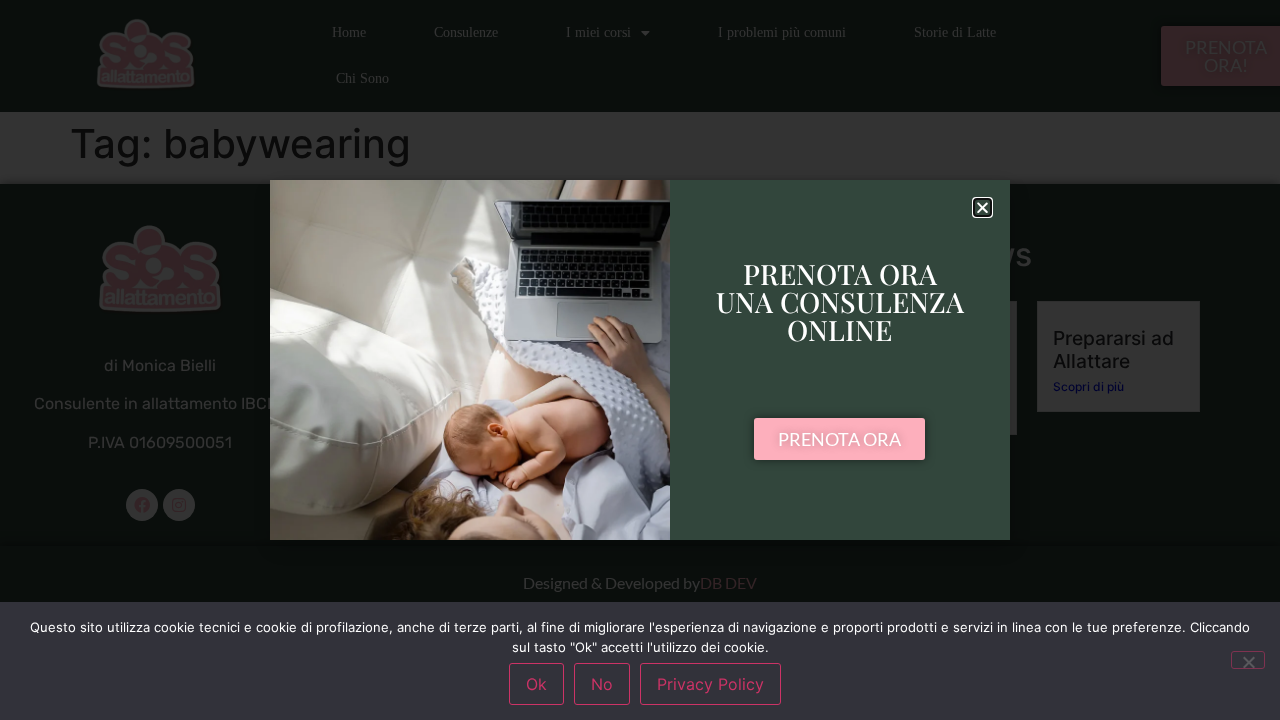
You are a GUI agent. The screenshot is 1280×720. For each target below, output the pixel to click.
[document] (640, 360)
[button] (982, 207)
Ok (536, 684)
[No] (1248, 660)
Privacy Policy (710, 684)
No (602, 684)
